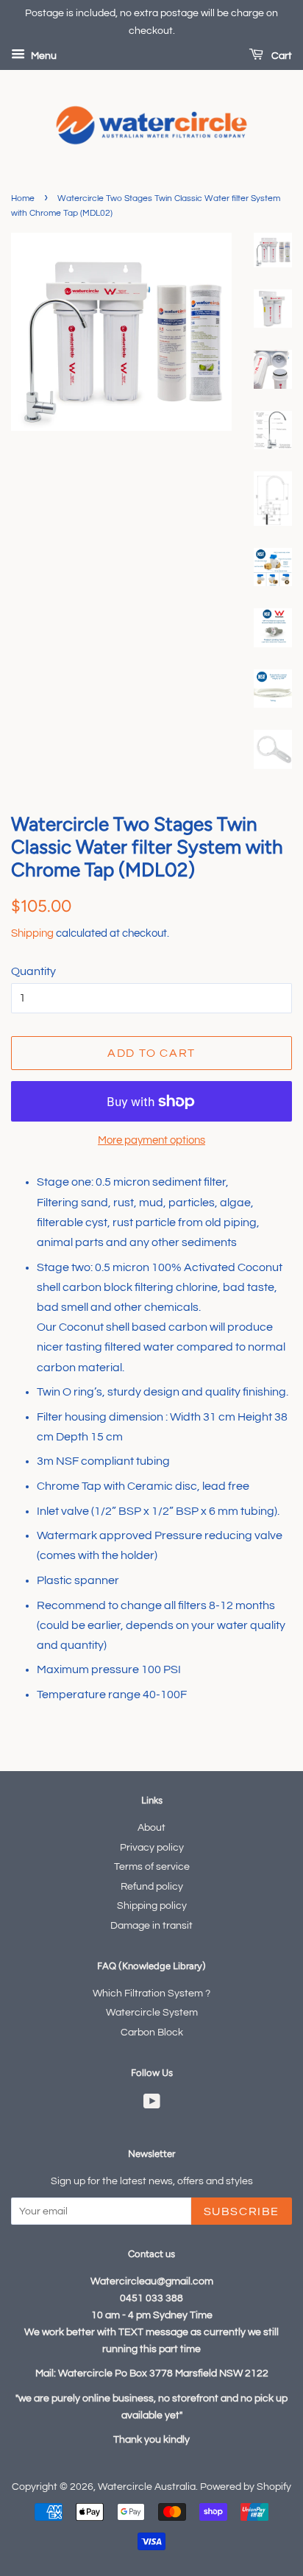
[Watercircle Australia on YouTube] (152, 2105)
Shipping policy (152, 1906)
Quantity (33, 971)
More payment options (151, 1140)
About (151, 1828)
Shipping (32, 933)
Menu (43, 56)
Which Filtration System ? (151, 1993)
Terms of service (152, 1867)
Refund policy (152, 1887)
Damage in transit (151, 1926)
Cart (281, 56)
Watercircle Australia (147, 2487)
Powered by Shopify (246, 2487)
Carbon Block (152, 2033)
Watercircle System (152, 2013)
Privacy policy (152, 1848)
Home (23, 198)
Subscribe (242, 2211)
